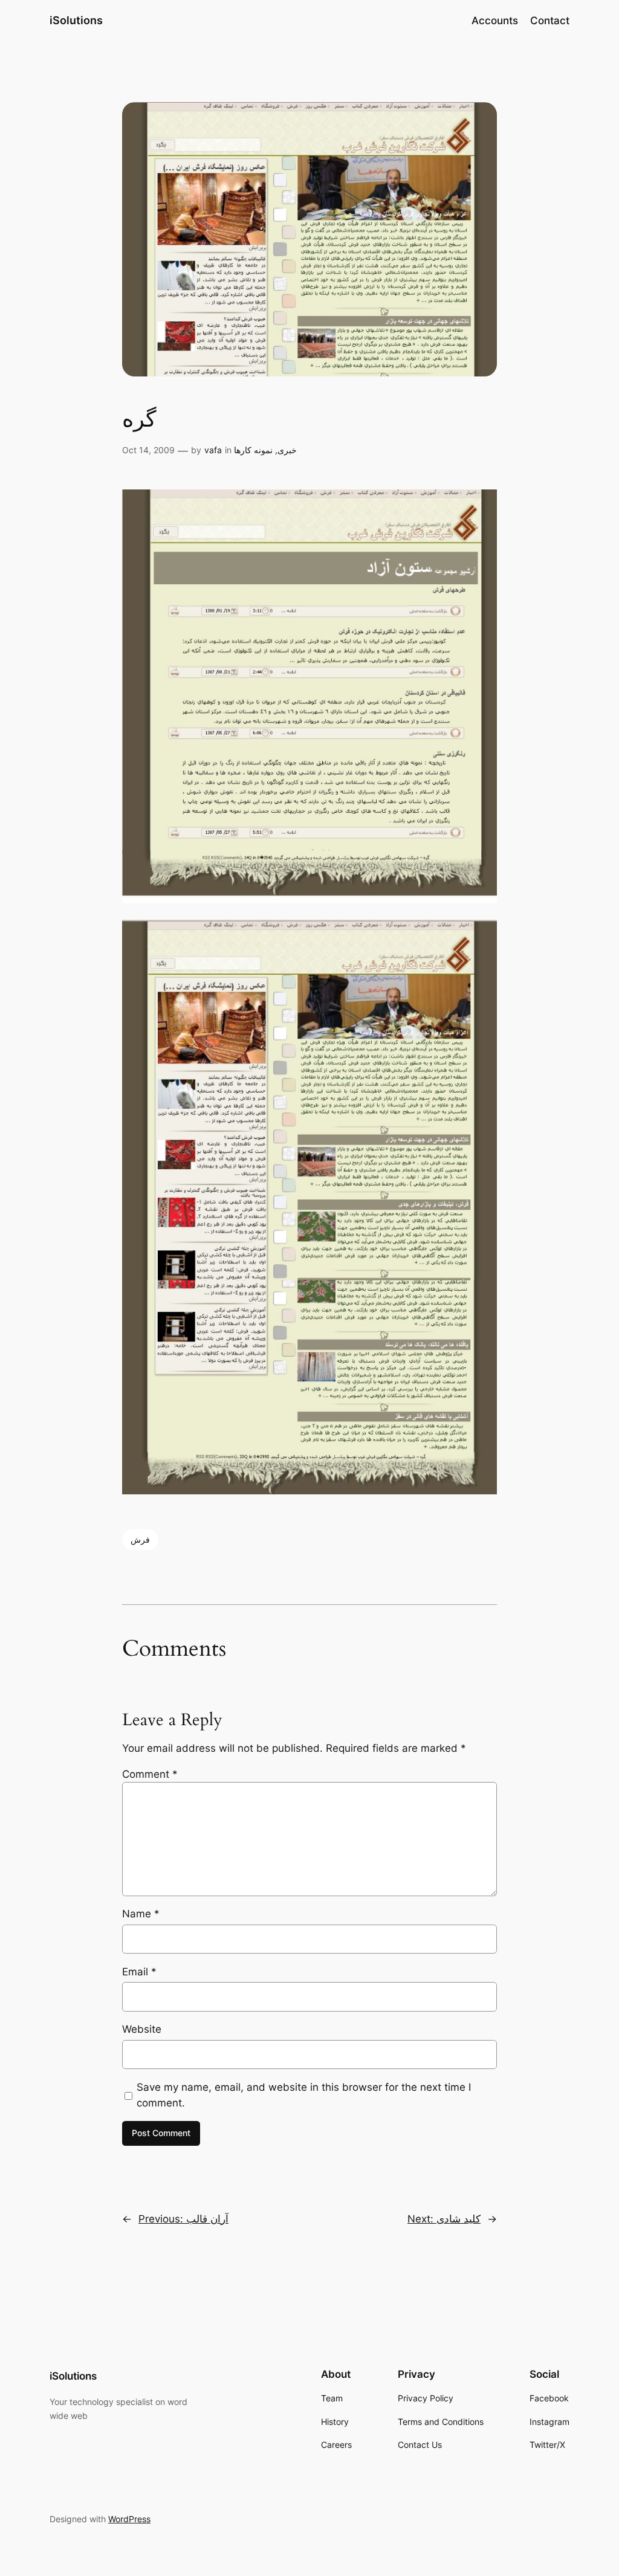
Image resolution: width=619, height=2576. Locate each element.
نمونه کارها (253, 450)
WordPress (129, 2519)
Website (142, 2029)
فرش (140, 1539)
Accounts (495, 21)
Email (139, 1972)
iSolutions (76, 20)
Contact (550, 21)
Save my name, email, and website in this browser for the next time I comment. (304, 2095)
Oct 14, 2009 (148, 450)
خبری (287, 450)
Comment (150, 1774)
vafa (213, 450)
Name (141, 1914)
